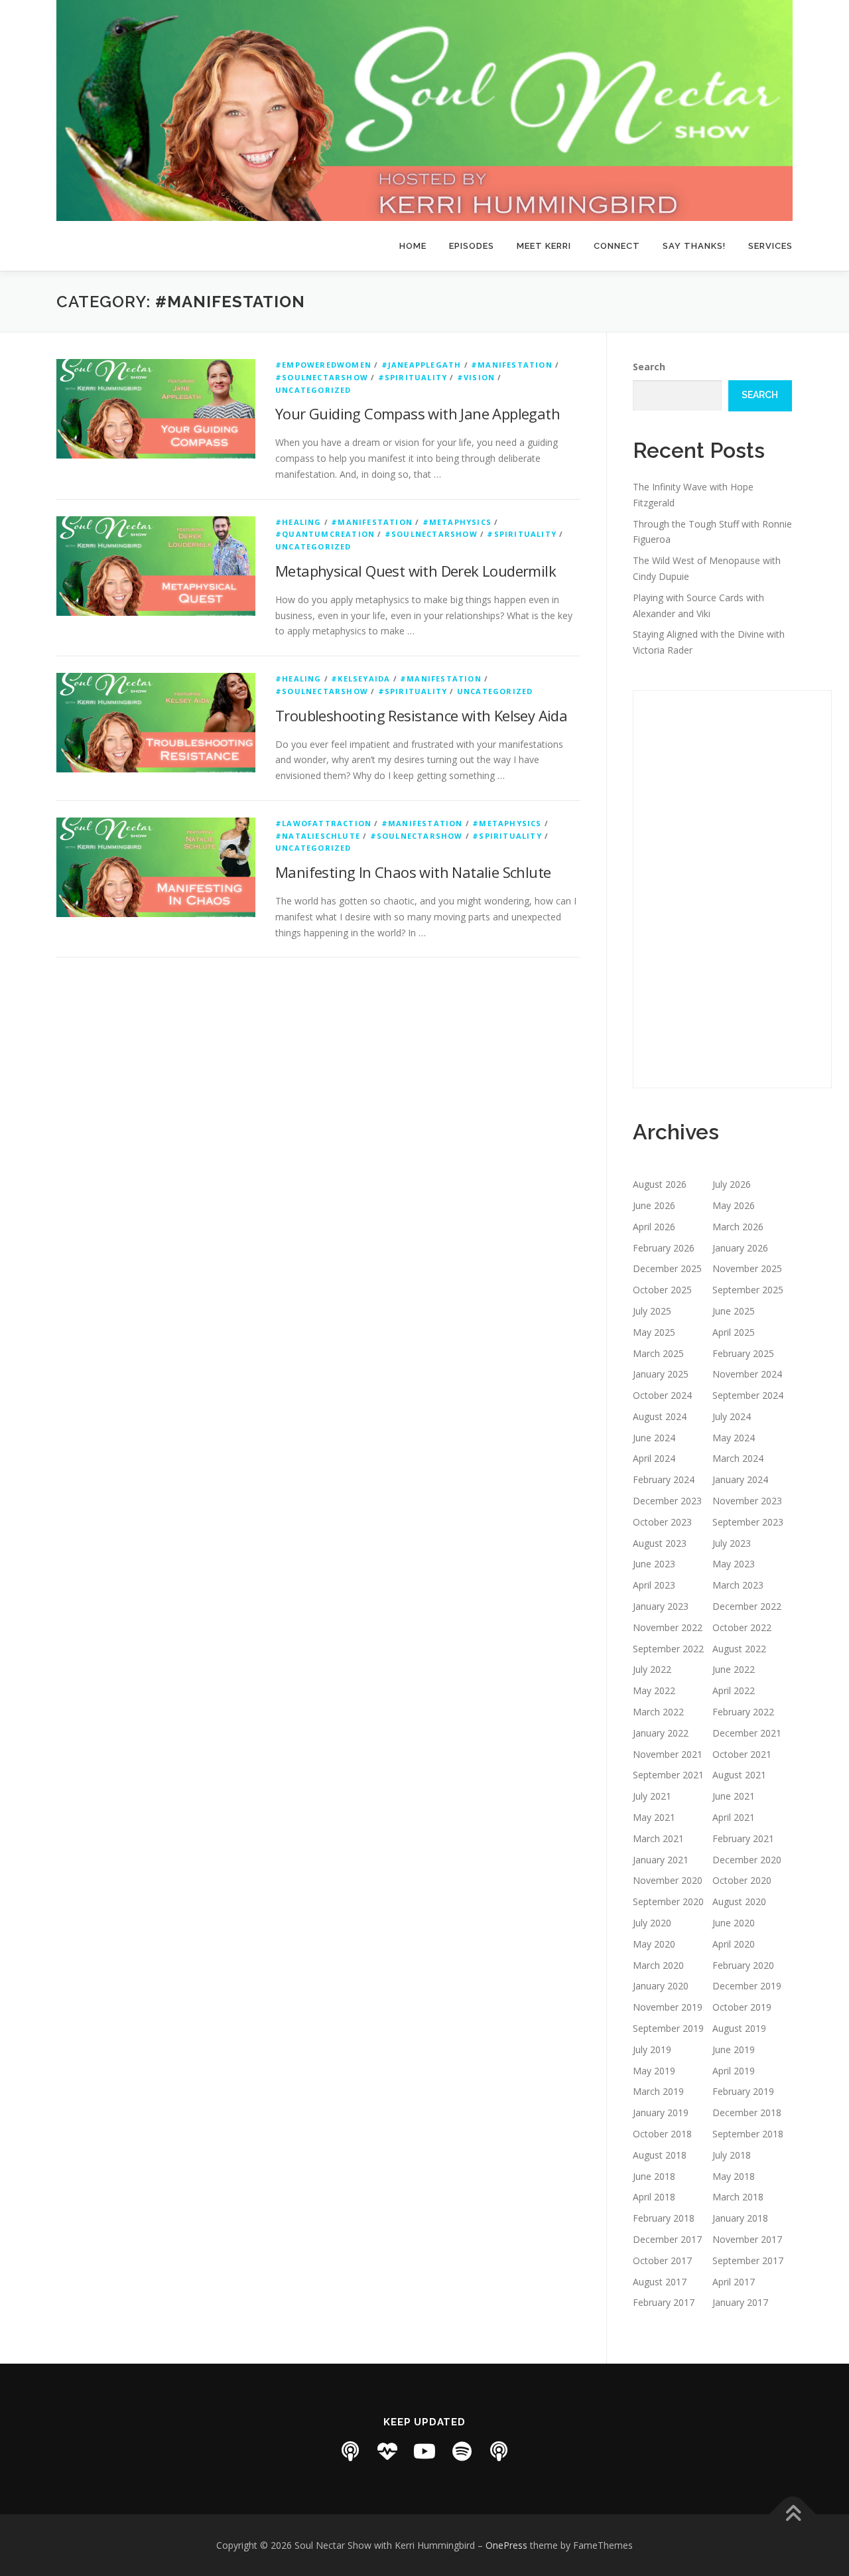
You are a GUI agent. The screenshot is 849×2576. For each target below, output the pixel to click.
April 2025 (734, 1332)
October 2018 (662, 2134)
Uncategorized (313, 390)
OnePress (506, 2545)
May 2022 (654, 1690)
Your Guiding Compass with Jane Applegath (418, 413)
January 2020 (661, 1986)
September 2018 (748, 2134)
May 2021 (654, 1817)
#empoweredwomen (323, 365)
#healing (298, 522)
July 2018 (732, 2155)
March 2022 (658, 1712)
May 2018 (734, 2176)
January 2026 (740, 1248)
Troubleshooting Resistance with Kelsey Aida (421, 715)
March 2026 (738, 1227)
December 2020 (747, 1860)
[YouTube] (424, 2451)
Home (413, 246)
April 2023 (654, 1585)
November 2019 (668, 2007)
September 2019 (668, 2028)
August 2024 (660, 1416)
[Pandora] (499, 2451)
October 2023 (662, 1522)
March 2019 (658, 2091)
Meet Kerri (544, 246)
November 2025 (747, 1268)
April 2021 (734, 1817)
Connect (617, 246)
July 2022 (652, 1669)
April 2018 (654, 2197)
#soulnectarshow (322, 377)
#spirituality (413, 377)
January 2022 (661, 1733)
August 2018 (660, 2155)
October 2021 (742, 1754)
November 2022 (668, 1627)
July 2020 (652, 1923)
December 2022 (747, 1606)
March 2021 (658, 1838)
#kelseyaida (360, 679)
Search (649, 367)
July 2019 (652, 2049)
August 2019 (739, 2028)
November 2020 (668, 1880)
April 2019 (734, 2071)
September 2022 (668, 1649)
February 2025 (743, 1353)
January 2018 (740, 2218)
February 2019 (743, 2091)
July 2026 (732, 1184)
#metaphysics (457, 522)
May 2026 (734, 1205)
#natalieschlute (318, 836)
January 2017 (740, 2302)
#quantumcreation (325, 534)
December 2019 (747, 1986)
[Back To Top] (793, 2514)
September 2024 (748, 1395)
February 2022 (743, 1712)
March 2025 (658, 1353)
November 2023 (747, 1501)
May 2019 (654, 2071)
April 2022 (734, 1690)
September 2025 (748, 1290)
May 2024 (734, 1438)
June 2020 (734, 1923)
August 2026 (660, 1184)
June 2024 (654, 1438)
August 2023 (660, 1543)
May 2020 (654, 1944)
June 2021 (734, 1796)
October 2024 (662, 1395)
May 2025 (654, 1332)
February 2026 (664, 1248)
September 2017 (748, 2260)
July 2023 (732, 1543)
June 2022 (734, 1669)
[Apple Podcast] (350, 2451)
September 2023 (748, 1522)
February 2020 (743, 1965)
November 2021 (668, 1754)
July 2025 (652, 1311)
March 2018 (738, 2197)
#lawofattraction (323, 823)
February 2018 (664, 2218)
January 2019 (661, 2112)
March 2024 (738, 1458)
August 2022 (739, 1649)
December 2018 (747, 2112)
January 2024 (740, 1479)
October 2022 (742, 1627)
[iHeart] (387, 2451)
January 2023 (661, 1606)
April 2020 (734, 1944)
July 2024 (732, 1416)
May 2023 (734, 1564)
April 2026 (654, 1227)
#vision (476, 377)
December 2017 (667, 2239)
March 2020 (658, 1965)
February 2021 (743, 1838)
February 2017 (664, 2302)
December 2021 (747, 1733)
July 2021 (652, 1796)
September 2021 (668, 1775)
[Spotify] (462, 2451)
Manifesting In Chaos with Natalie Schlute (413, 872)
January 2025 (661, 1374)
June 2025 (734, 1311)
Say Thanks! (694, 246)
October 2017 (662, 2260)
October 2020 (742, 1880)
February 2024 (664, 1479)
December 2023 (667, 1501)
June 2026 (654, 1205)
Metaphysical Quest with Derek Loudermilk (416, 571)
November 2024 (747, 1374)
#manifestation (512, 365)
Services (770, 246)
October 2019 (742, 2007)
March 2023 (738, 1585)
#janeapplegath (422, 365)
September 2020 (668, 1901)
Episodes (472, 246)
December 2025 (667, 1268)
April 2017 (734, 2282)
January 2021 (661, 1860)
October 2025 (662, 1290)
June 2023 (654, 1564)
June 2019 (734, 2049)
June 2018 (654, 2176)
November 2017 (747, 2239)
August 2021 (739, 1775)
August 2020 (739, 1901)
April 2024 (654, 1458)
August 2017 (660, 2282)
